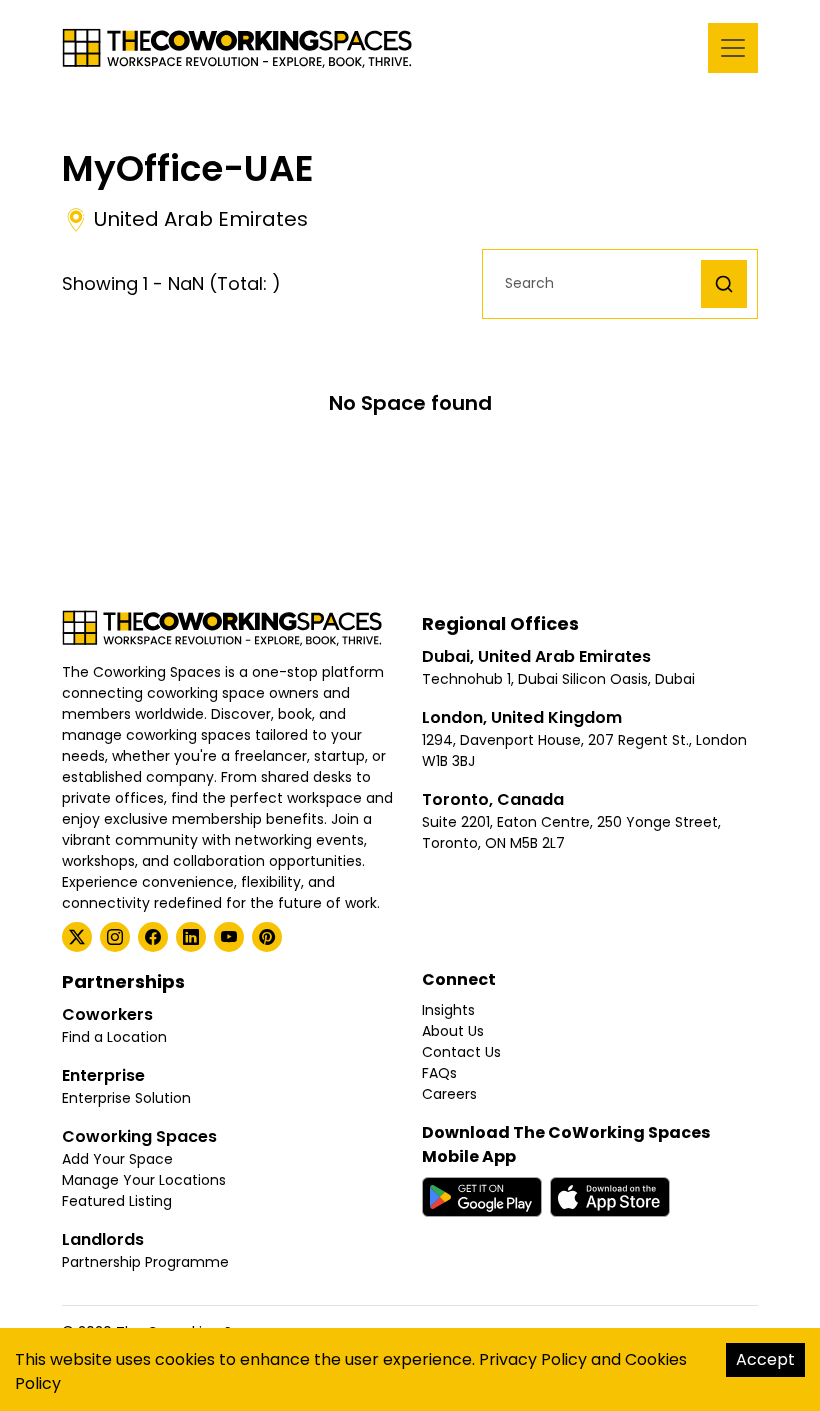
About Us (453, 1031)
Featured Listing (117, 1201)
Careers (449, 1094)
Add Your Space (117, 1159)
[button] (597, 283)
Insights (448, 1010)
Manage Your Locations (144, 1180)
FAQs (439, 1073)
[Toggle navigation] (733, 48)
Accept (765, 1359)
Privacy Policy (533, 1359)
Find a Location (114, 1037)
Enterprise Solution (126, 1098)
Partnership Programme (145, 1262)
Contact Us (461, 1052)
